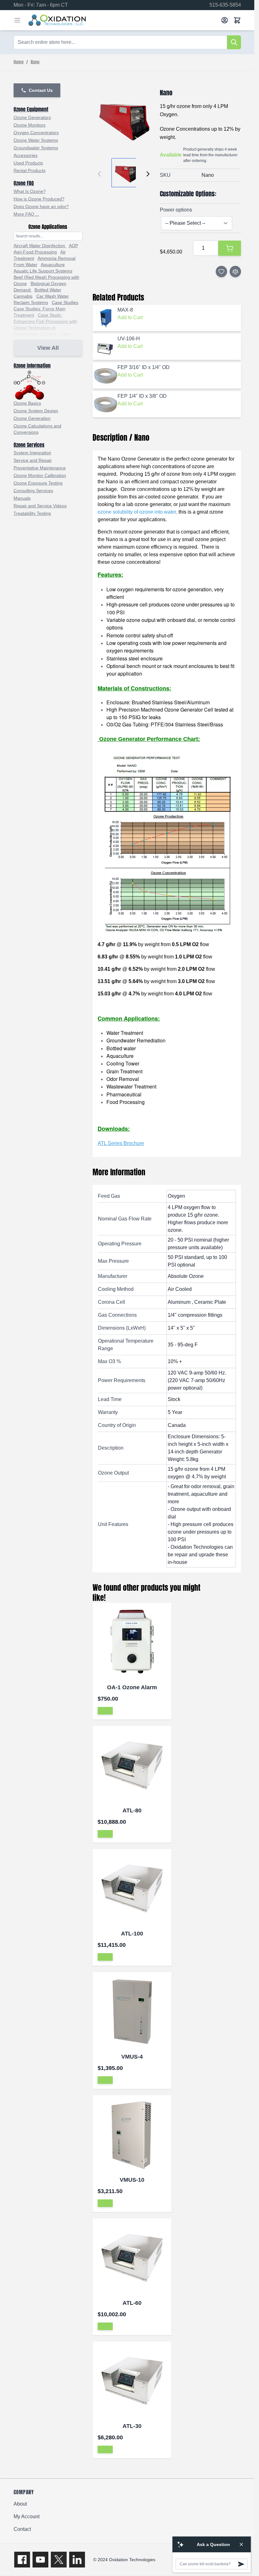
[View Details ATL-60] (105, 2326)
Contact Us (41, 90)
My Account (27, 2516)
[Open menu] (17, 20)
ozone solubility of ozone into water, (137, 512)
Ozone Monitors (30, 125)
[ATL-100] (132, 1888)
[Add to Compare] (235, 271)
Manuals (22, 498)
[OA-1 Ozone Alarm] (132, 1642)
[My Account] (225, 20)
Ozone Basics (27, 403)
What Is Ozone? (30, 191)
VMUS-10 (132, 2180)
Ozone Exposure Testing (38, 483)
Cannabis (23, 296)
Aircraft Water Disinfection (40, 246)
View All (48, 348)
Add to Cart (130, 317)
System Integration (32, 453)
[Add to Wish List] (221, 271)
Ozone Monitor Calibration (40, 475)
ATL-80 (132, 1810)
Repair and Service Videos (40, 506)
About (20, 2504)
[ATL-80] (132, 1765)
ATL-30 (132, 2426)
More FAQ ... (26, 214)
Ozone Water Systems (36, 140)
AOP (73, 246)
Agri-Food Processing (35, 252)
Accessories (26, 155)
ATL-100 (132, 1934)
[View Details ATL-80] (105, 1834)
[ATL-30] (132, 2381)
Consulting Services (33, 491)
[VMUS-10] (132, 2135)
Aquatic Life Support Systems (43, 271)
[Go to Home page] (122, 20)
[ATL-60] (132, 2258)
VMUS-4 (132, 2057)
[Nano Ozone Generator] (167, 842)
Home (19, 63)
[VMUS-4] (132, 2012)
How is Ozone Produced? (39, 199)
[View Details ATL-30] (105, 2449)
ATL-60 (132, 2303)
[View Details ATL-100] (105, 1957)
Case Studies (65, 302)
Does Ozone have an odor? (41, 206)
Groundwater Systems (36, 148)
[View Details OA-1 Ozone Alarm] (105, 1711)
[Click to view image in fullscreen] (124, 119)
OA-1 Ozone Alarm (132, 1687)
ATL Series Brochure (121, 1143)
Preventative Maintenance (40, 468)
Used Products (28, 163)
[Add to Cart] (230, 248)
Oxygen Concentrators (36, 133)
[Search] (234, 42)
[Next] (148, 174)
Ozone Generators (32, 117)
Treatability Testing (32, 513)
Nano (35, 63)
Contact (22, 2529)
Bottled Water (48, 290)
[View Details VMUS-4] (105, 2080)
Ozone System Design (36, 411)
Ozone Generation (32, 418)
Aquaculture (53, 265)
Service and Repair (33, 460)
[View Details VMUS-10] (105, 2203)
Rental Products (30, 170)
